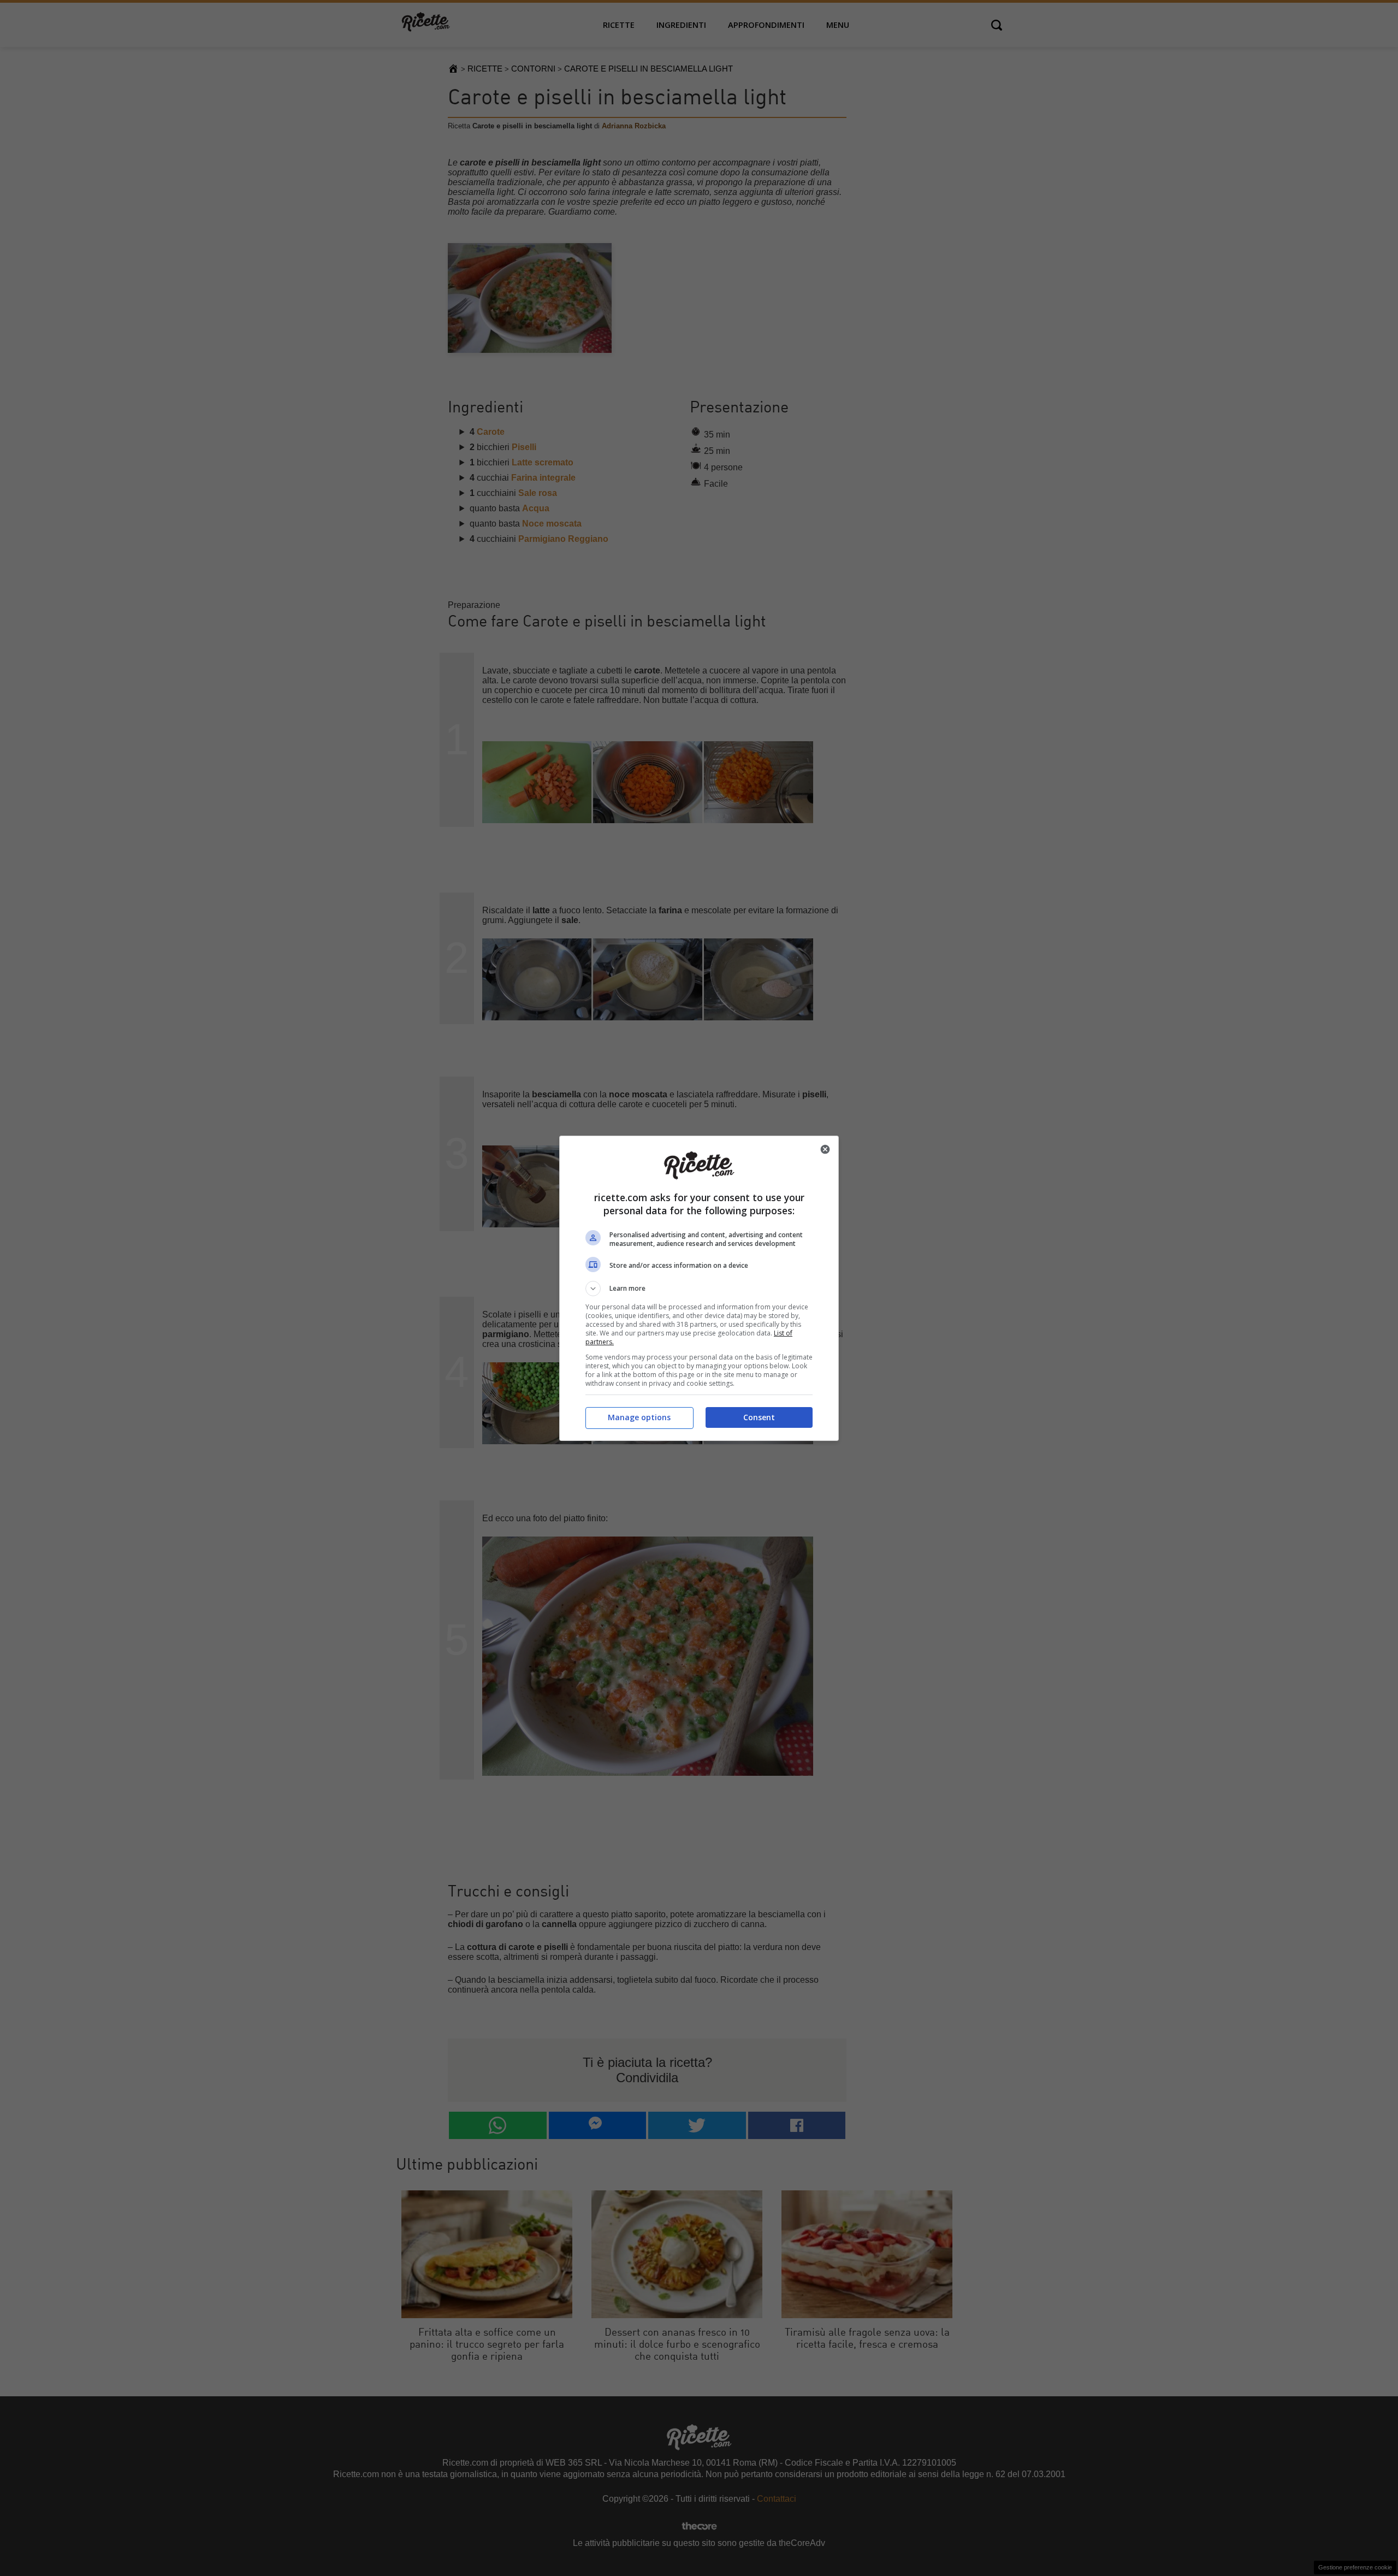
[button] (699, 1289)
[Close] (825, 1149)
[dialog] (699, 1288)
